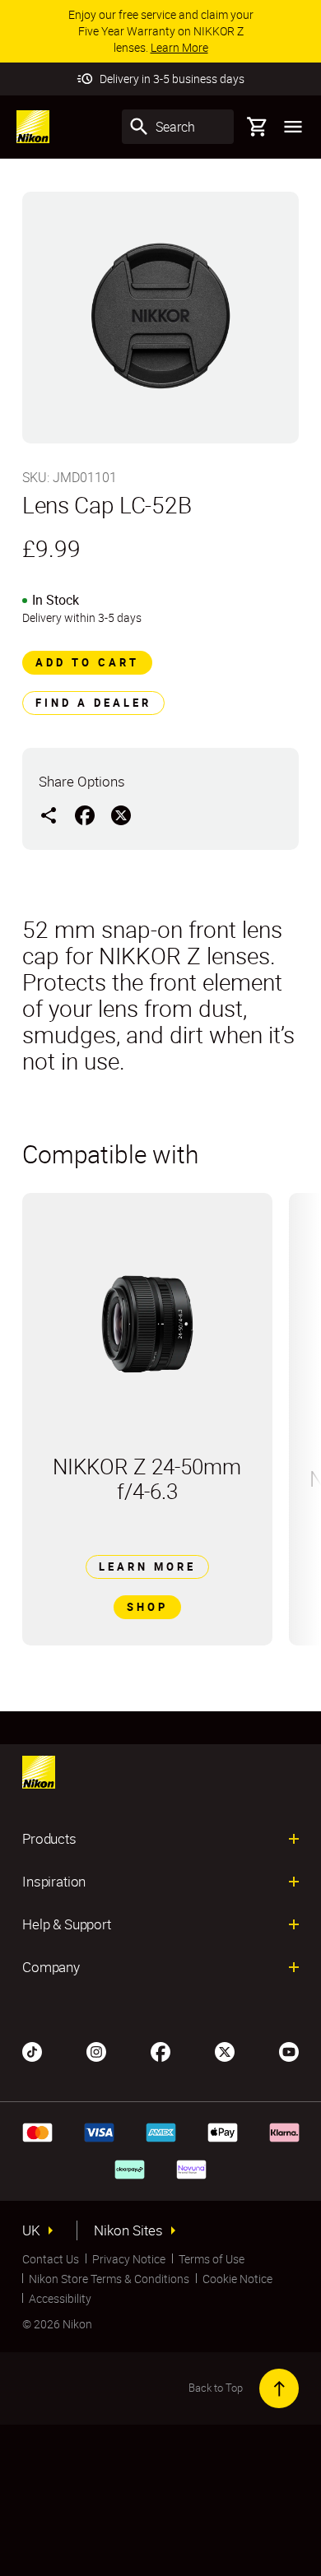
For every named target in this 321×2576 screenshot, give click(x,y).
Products (49, 1839)
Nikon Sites (128, 2230)
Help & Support (67, 1924)
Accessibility (60, 2298)
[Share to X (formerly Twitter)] (121, 815)
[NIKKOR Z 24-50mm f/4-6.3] (147, 1324)
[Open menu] (293, 127)
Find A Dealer (93, 703)
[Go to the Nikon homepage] (33, 127)
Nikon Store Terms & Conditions (109, 2279)
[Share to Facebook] (85, 815)
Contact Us (51, 2259)
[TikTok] (32, 2050)
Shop (147, 1607)
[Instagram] (96, 2050)
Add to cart (87, 662)
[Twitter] (225, 2050)
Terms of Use (212, 2259)
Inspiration (54, 1882)
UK (31, 2230)
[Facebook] (160, 2050)
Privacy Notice (129, 2259)
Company (51, 1967)
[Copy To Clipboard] (49, 815)
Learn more (147, 1566)
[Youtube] (289, 2050)
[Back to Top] (279, 2388)
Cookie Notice (237, 2279)
